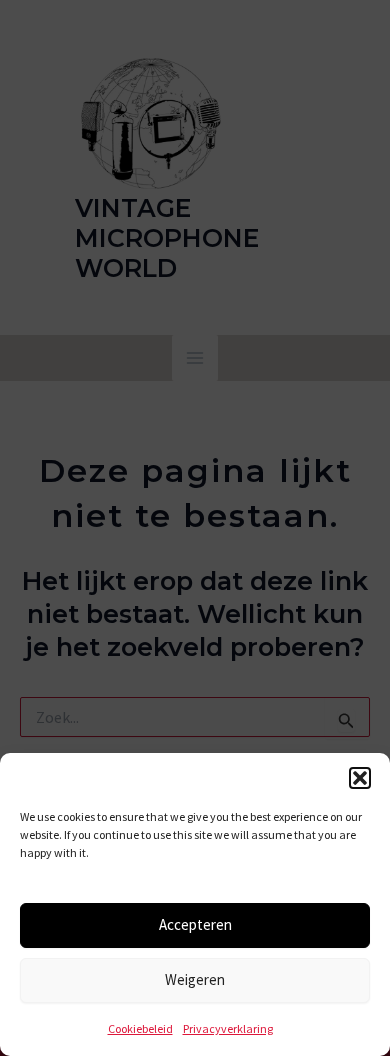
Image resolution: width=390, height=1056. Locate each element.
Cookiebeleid (140, 1028)
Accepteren (195, 924)
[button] (360, 778)
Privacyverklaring (228, 1028)
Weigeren (195, 979)
